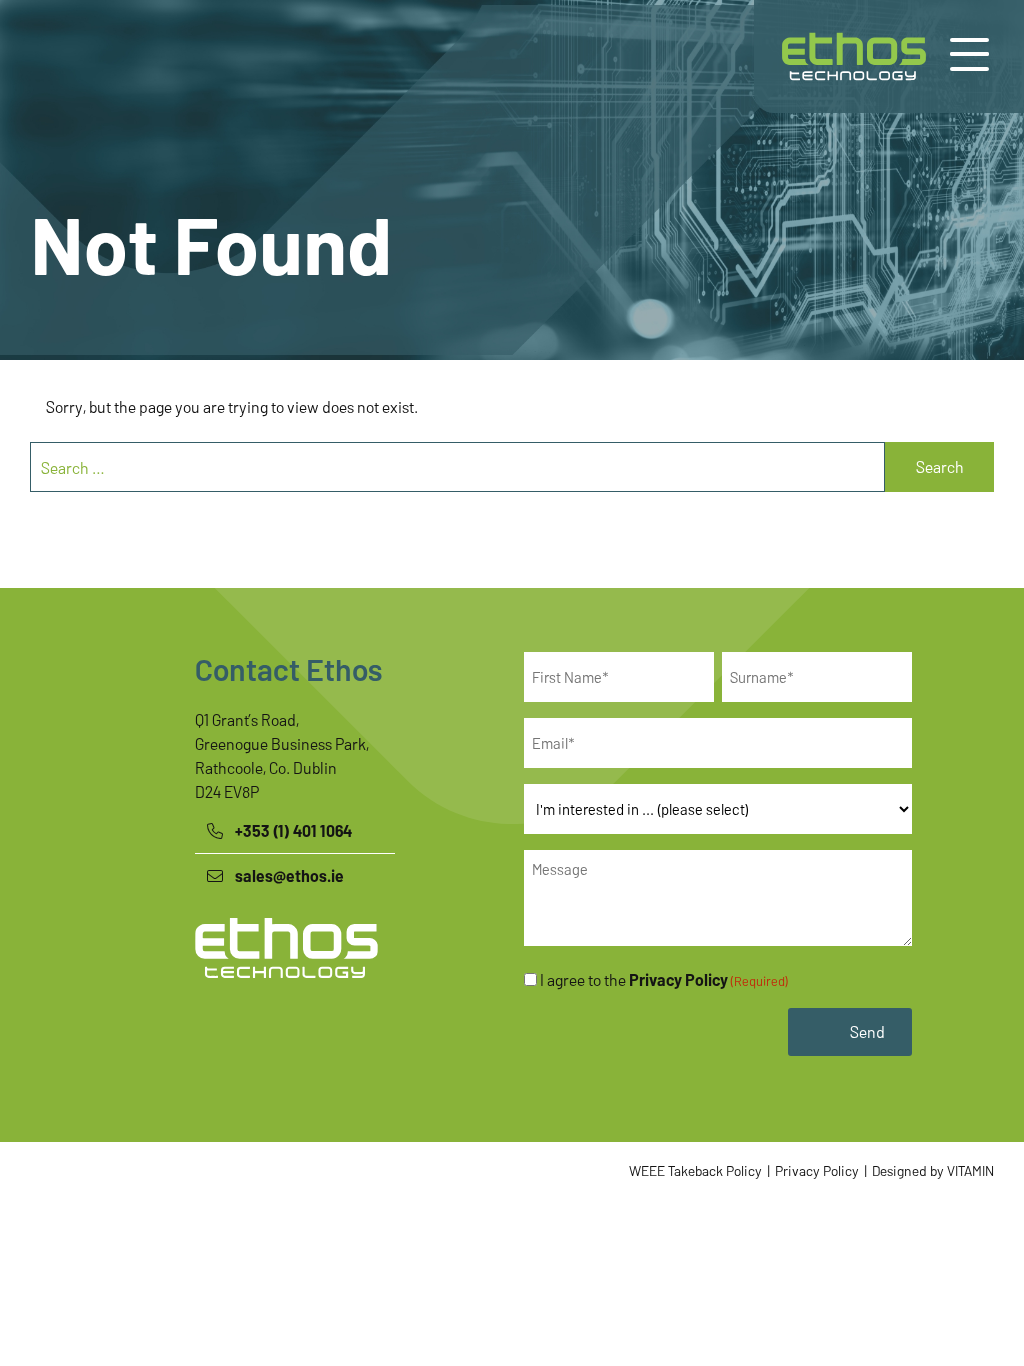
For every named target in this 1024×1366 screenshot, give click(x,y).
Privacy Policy (678, 979)
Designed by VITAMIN (931, 1170)
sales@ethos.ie (289, 875)
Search (940, 466)
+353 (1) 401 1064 (293, 830)
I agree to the (664, 979)
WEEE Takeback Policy (695, 1170)
